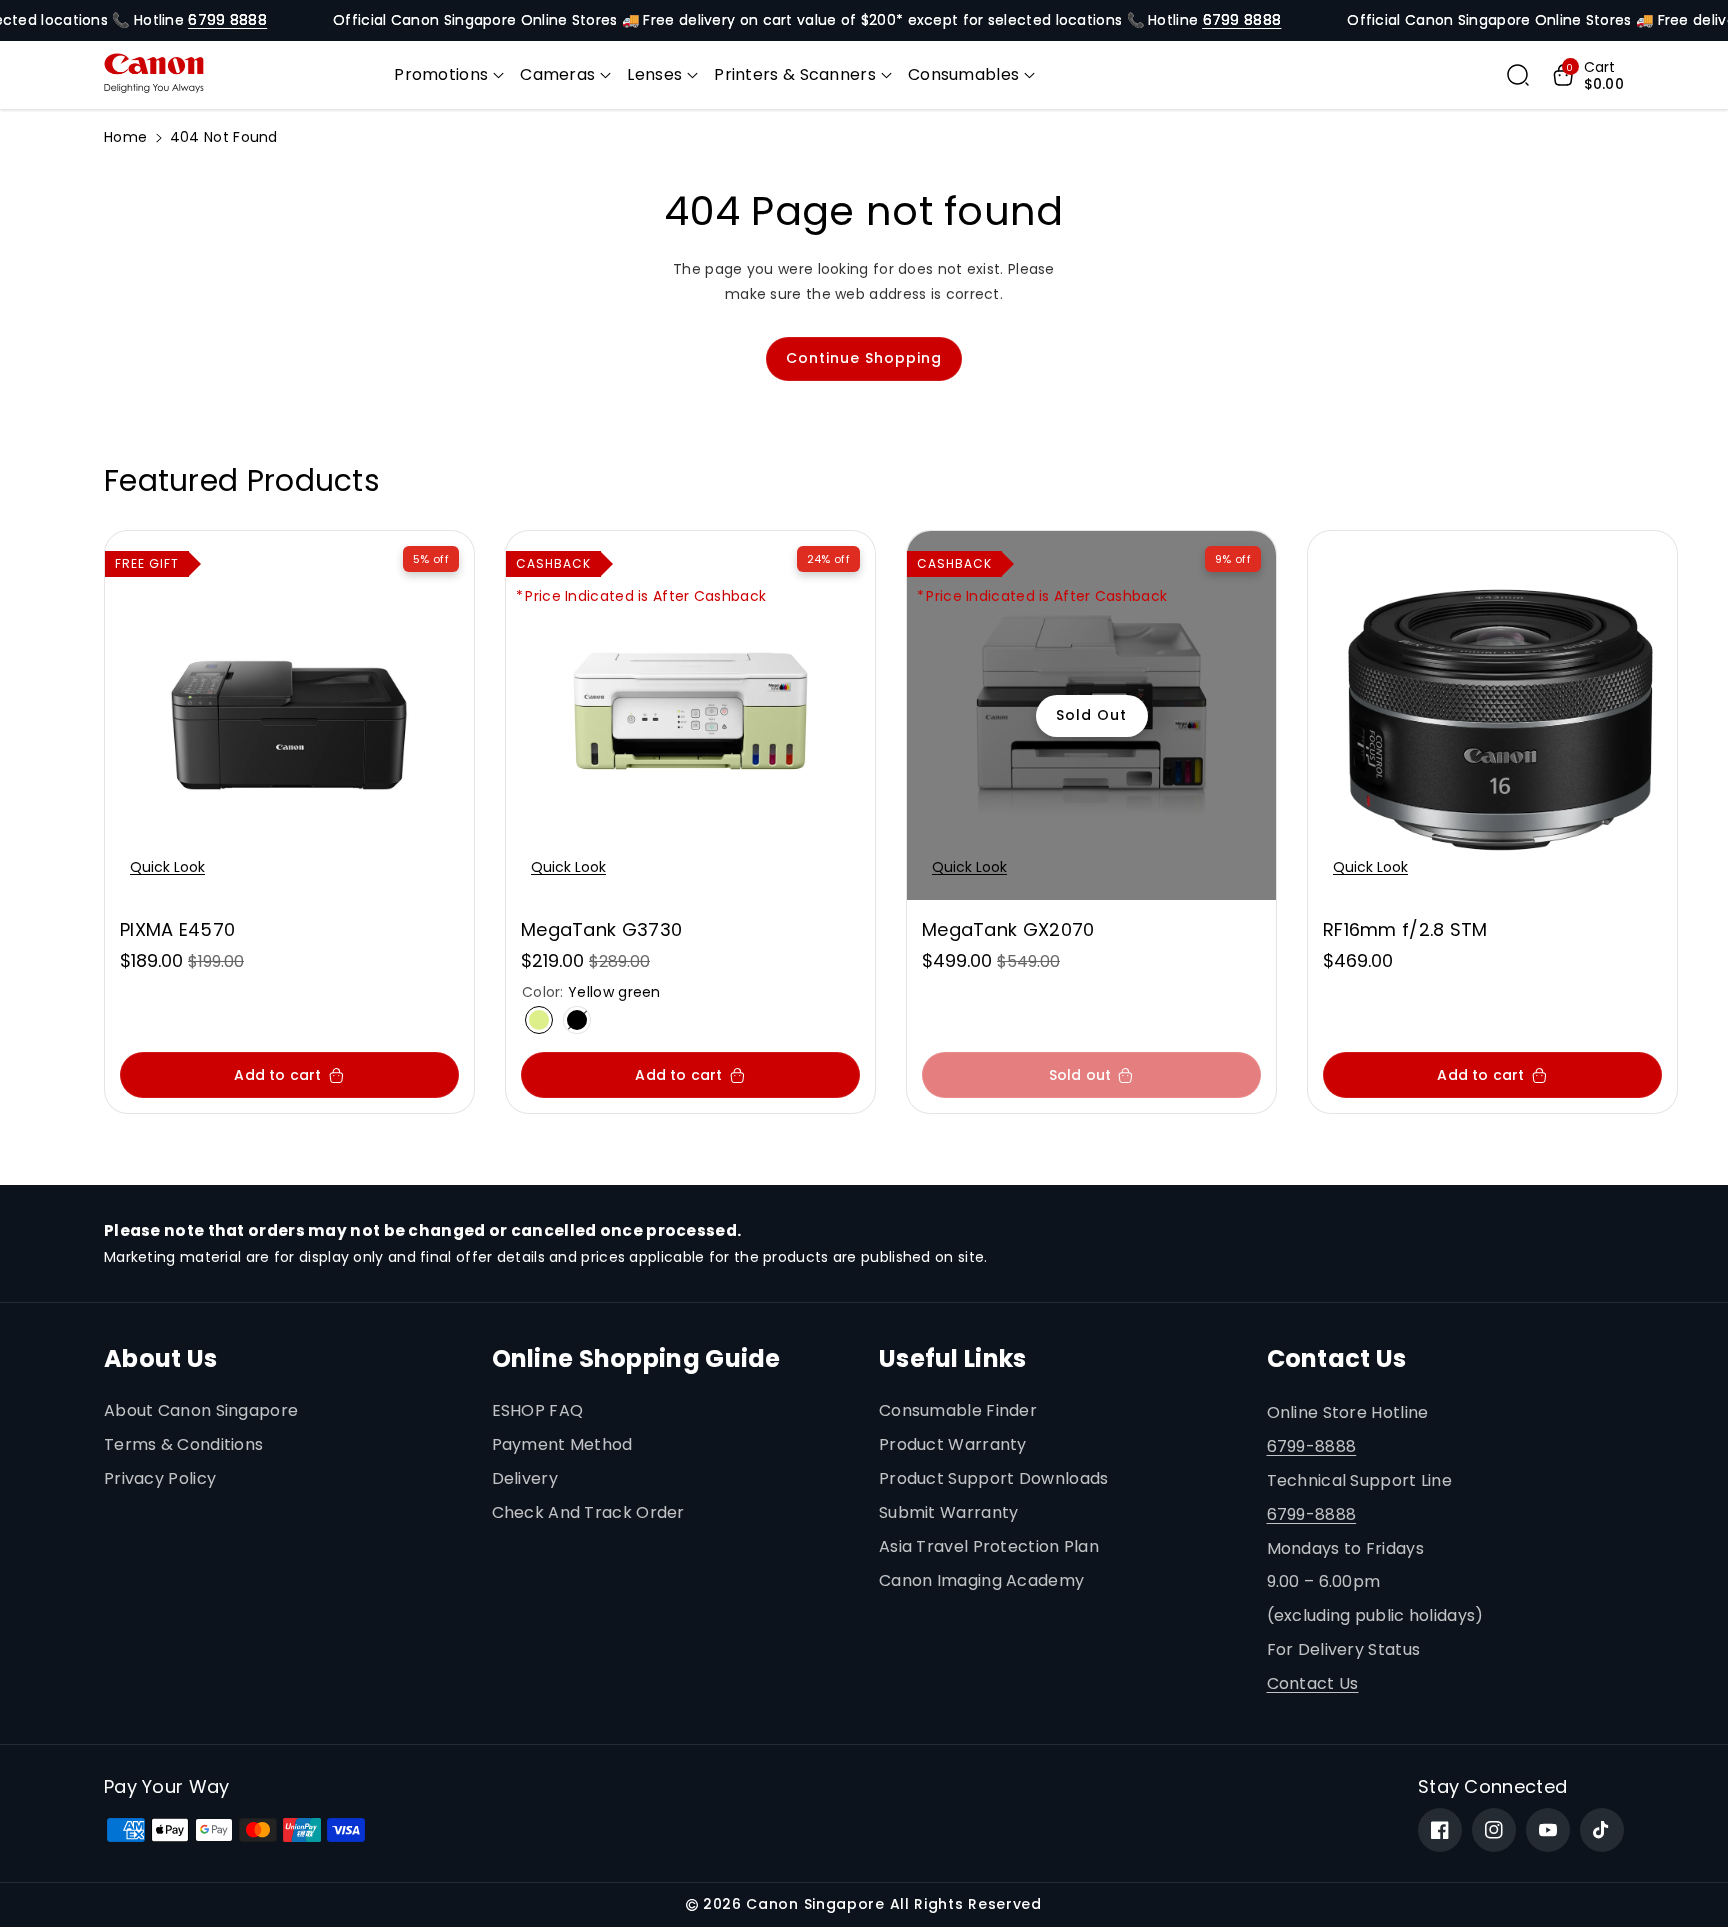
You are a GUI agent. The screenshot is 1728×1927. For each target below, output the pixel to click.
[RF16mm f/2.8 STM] (1492, 715)
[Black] (577, 1020)
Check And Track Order (588, 1512)
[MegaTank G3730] (690, 715)
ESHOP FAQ (538, 1410)
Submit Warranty (949, 1512)
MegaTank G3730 (601, 929)
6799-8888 (1312, 1446)
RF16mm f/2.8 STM (1405, 929)
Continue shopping (864, 358)
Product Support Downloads (994, 1478)
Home (125, 137)
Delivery (525, 1478)
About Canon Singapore (201, 1410)
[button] (449, 75)
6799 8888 (227, 20)
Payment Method (562, 1444)
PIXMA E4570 (177, 929)
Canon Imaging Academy (981, 1580)
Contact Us (1313, 1683)
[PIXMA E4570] (289, 715)
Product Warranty (953, 1444)
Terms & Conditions (183, 1444)
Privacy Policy (160, 1478)
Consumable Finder (958, 1410)
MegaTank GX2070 (1008, 929)
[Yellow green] (539, 1020)
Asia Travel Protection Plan (989, 1546)
